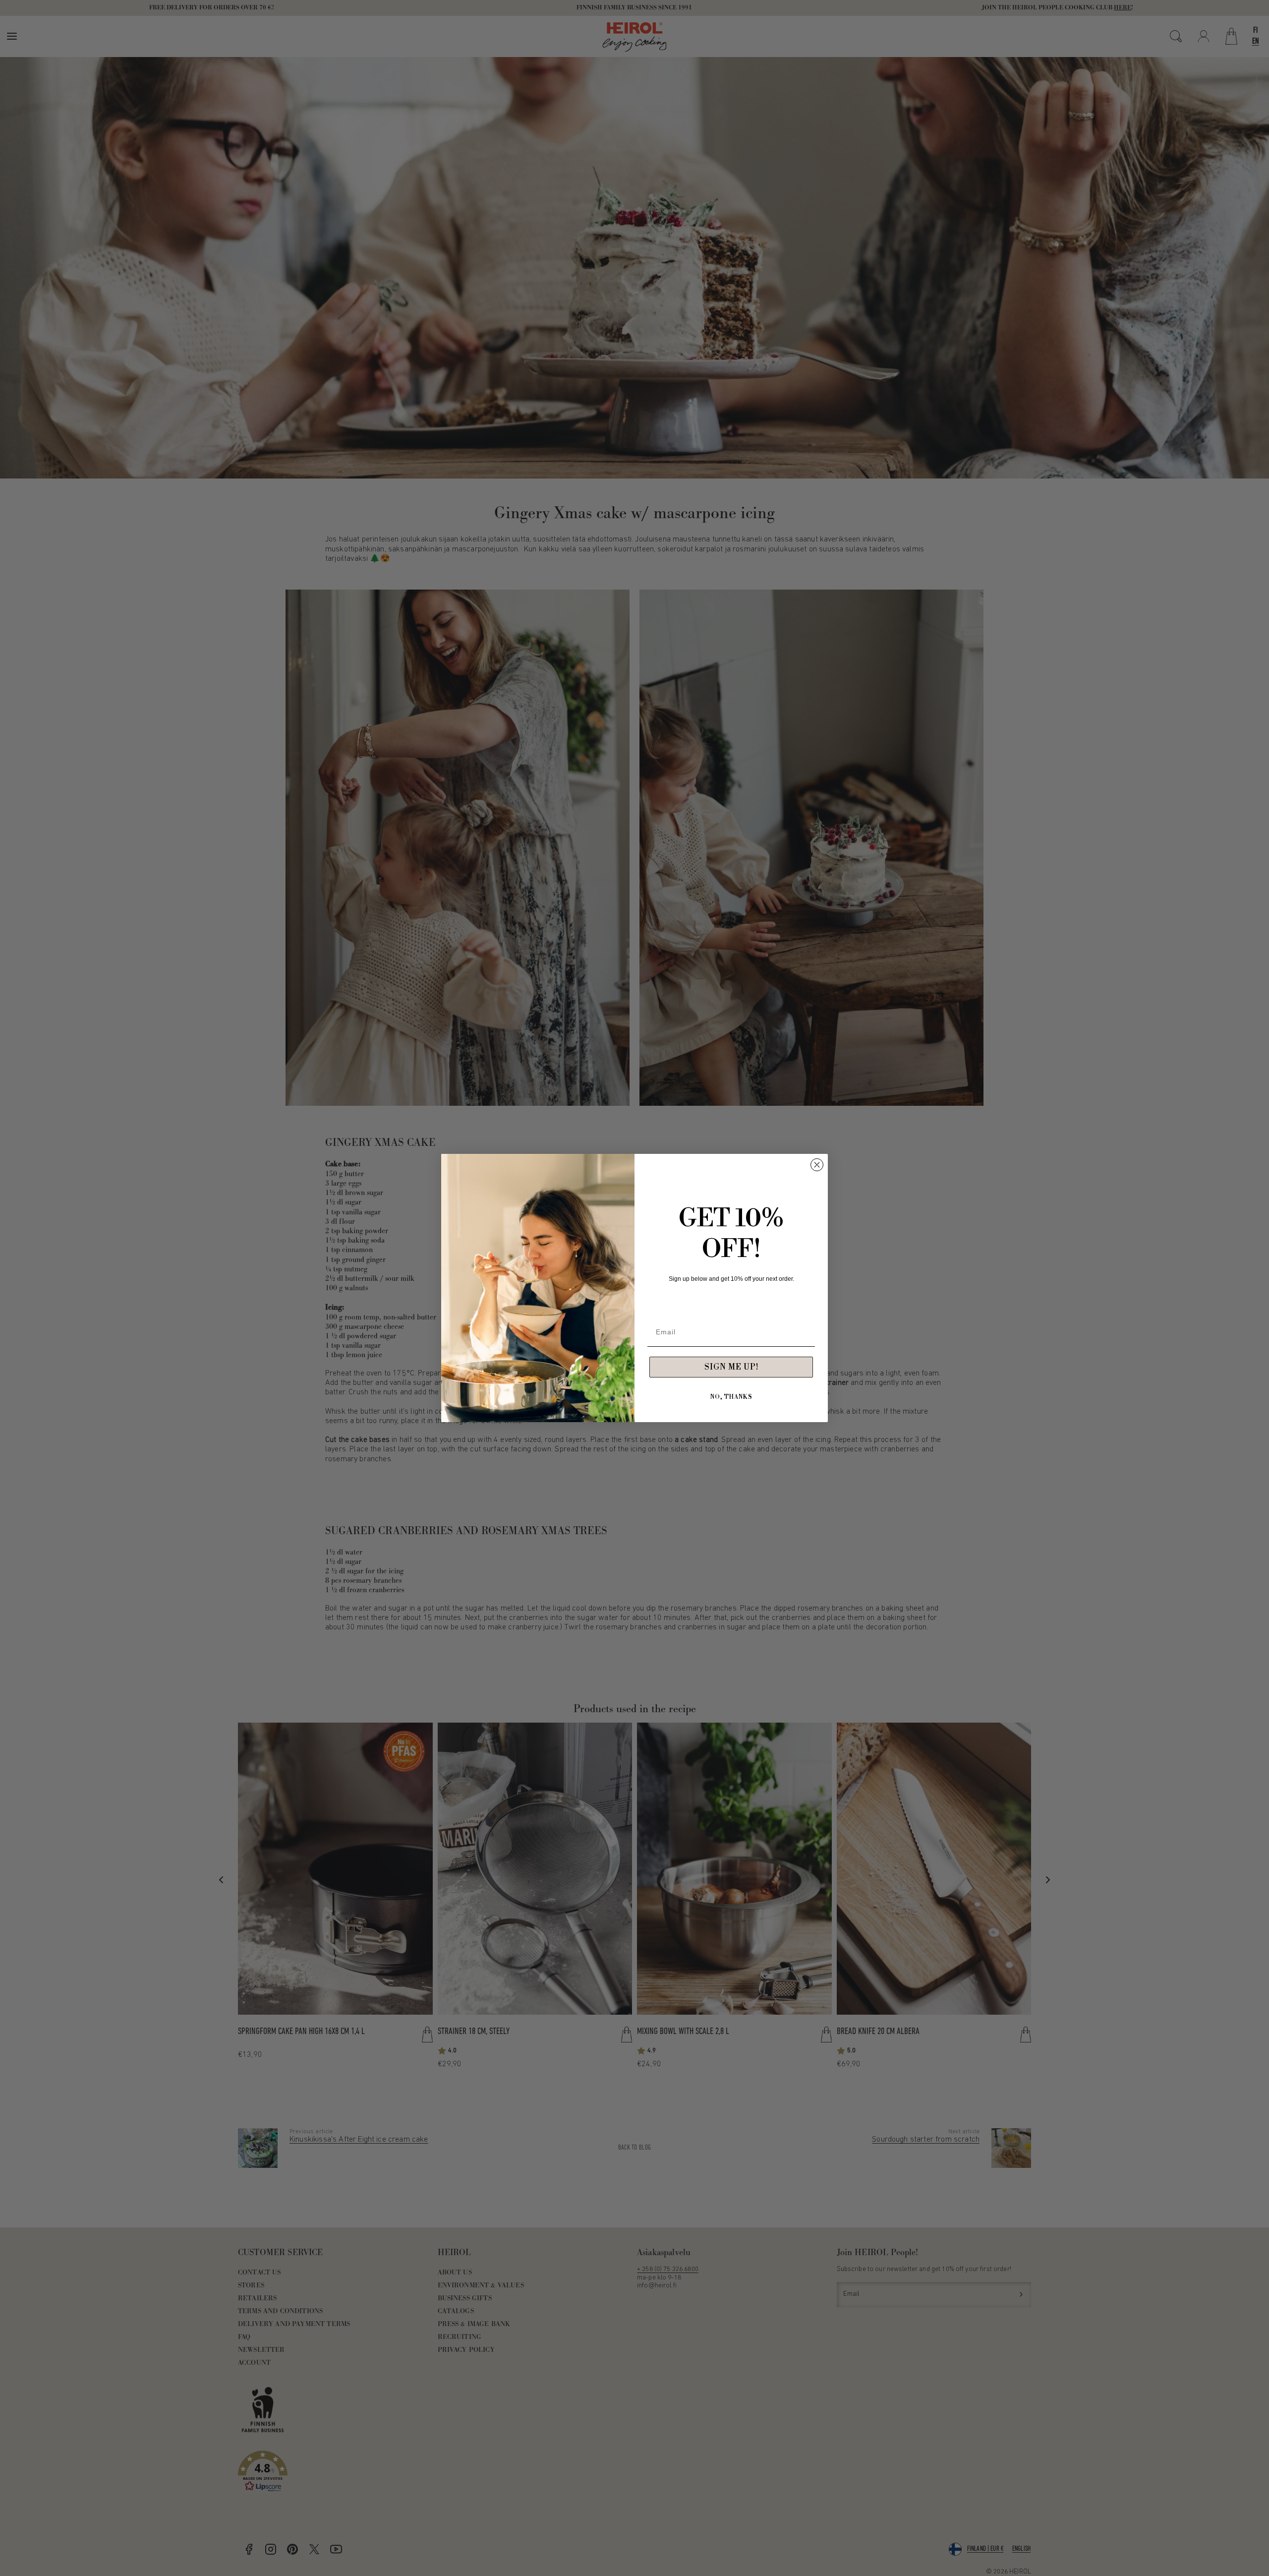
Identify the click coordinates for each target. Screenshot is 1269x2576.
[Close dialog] (817, 1165)
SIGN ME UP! (731, 1367)
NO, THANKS (731, 1397)
